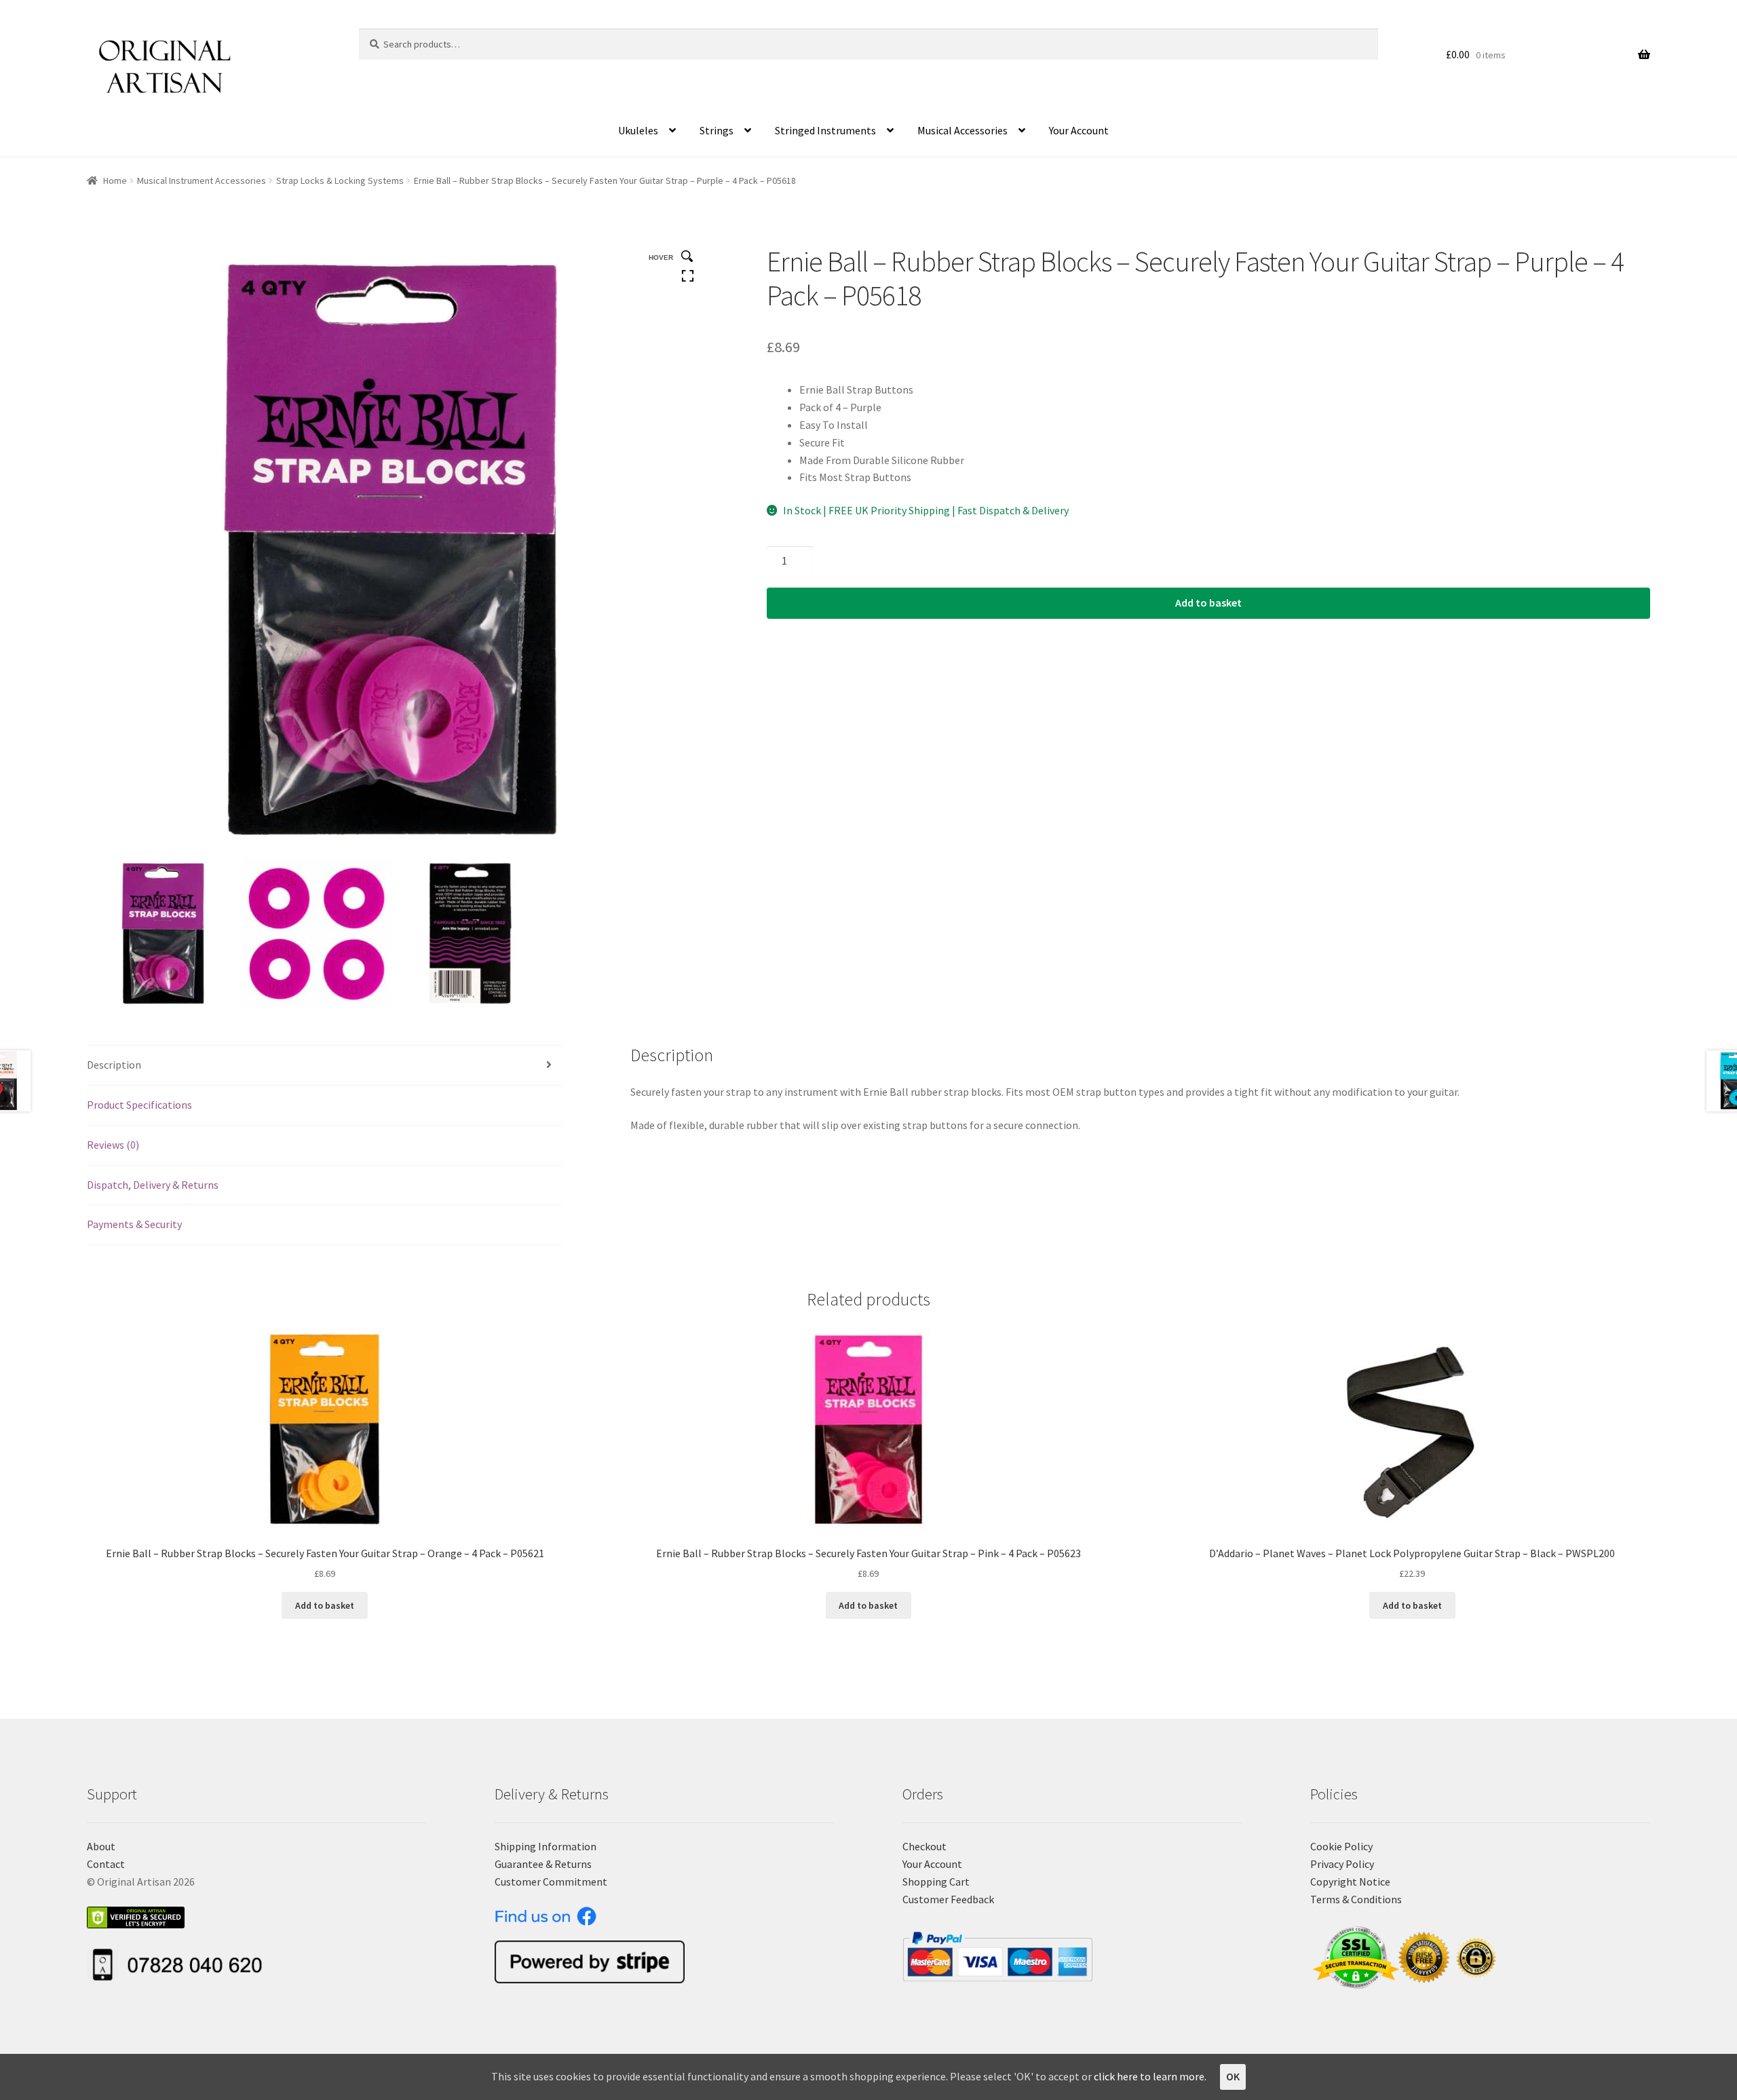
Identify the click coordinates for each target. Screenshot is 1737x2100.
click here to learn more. (1150, 2076)
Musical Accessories (962, 130)
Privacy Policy (1342, 1864)
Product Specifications (139, 1105)
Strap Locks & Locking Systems (340, 180)
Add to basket (1208, 603)
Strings (717, 130)
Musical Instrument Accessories (202, 180)
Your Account (1079, 130)
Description (114, 1065)
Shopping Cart (936, 1882)
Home (115, 180)
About (101, 1846)
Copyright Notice (1350, 1882)
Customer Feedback (948, 1899)
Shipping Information (546, 1846)
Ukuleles (638, 130)
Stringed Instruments (825, 130)
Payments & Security (134, 1224)
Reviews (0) (113, 1145)
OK (1233, 2076)
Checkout (924, 1846)
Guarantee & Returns (543, 1864)
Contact (106, 1864)
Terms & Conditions (1356, 1899)
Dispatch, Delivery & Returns (153, 1185)
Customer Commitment (551, 1882)
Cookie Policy (1341, 1846)
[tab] (325, 1066)
